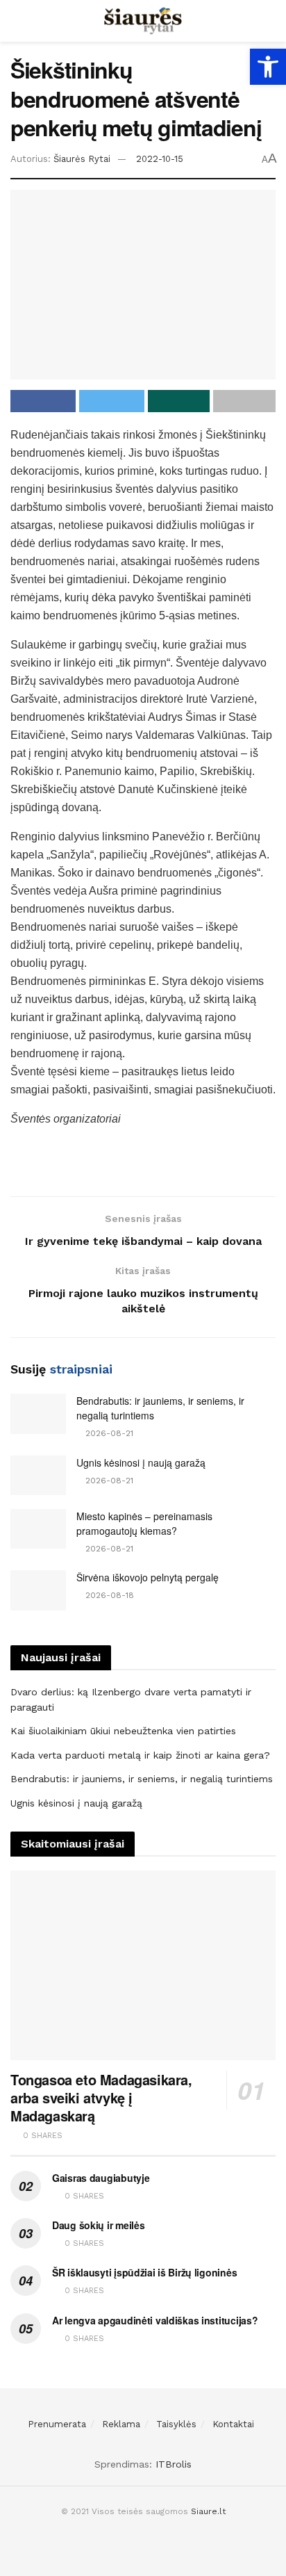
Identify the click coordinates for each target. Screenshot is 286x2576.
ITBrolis (174, 2464)
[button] (268, 67)
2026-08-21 (108, 1433)
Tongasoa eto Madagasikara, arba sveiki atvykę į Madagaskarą (101, 2097)
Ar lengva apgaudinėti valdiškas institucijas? (155, 2320)
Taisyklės (176, 2424)
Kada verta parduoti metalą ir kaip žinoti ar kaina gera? (140, 1755)
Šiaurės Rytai (82, 159)
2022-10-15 (160, 159)
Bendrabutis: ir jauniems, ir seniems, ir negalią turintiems (142, 1779)
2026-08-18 (108, 1595)
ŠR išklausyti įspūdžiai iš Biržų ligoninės (144, 2272)
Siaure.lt (208, 2511)
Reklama (121, 2424)
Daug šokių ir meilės (98, 2225)
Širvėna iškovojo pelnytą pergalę (148, 1577)
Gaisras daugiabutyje (101, 2178)
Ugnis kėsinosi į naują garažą (141, 1462)
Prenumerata (57, 2424)
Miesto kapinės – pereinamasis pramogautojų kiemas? (144, 1523)
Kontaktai (233, 2424)
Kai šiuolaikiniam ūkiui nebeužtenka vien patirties (123, 1731)
